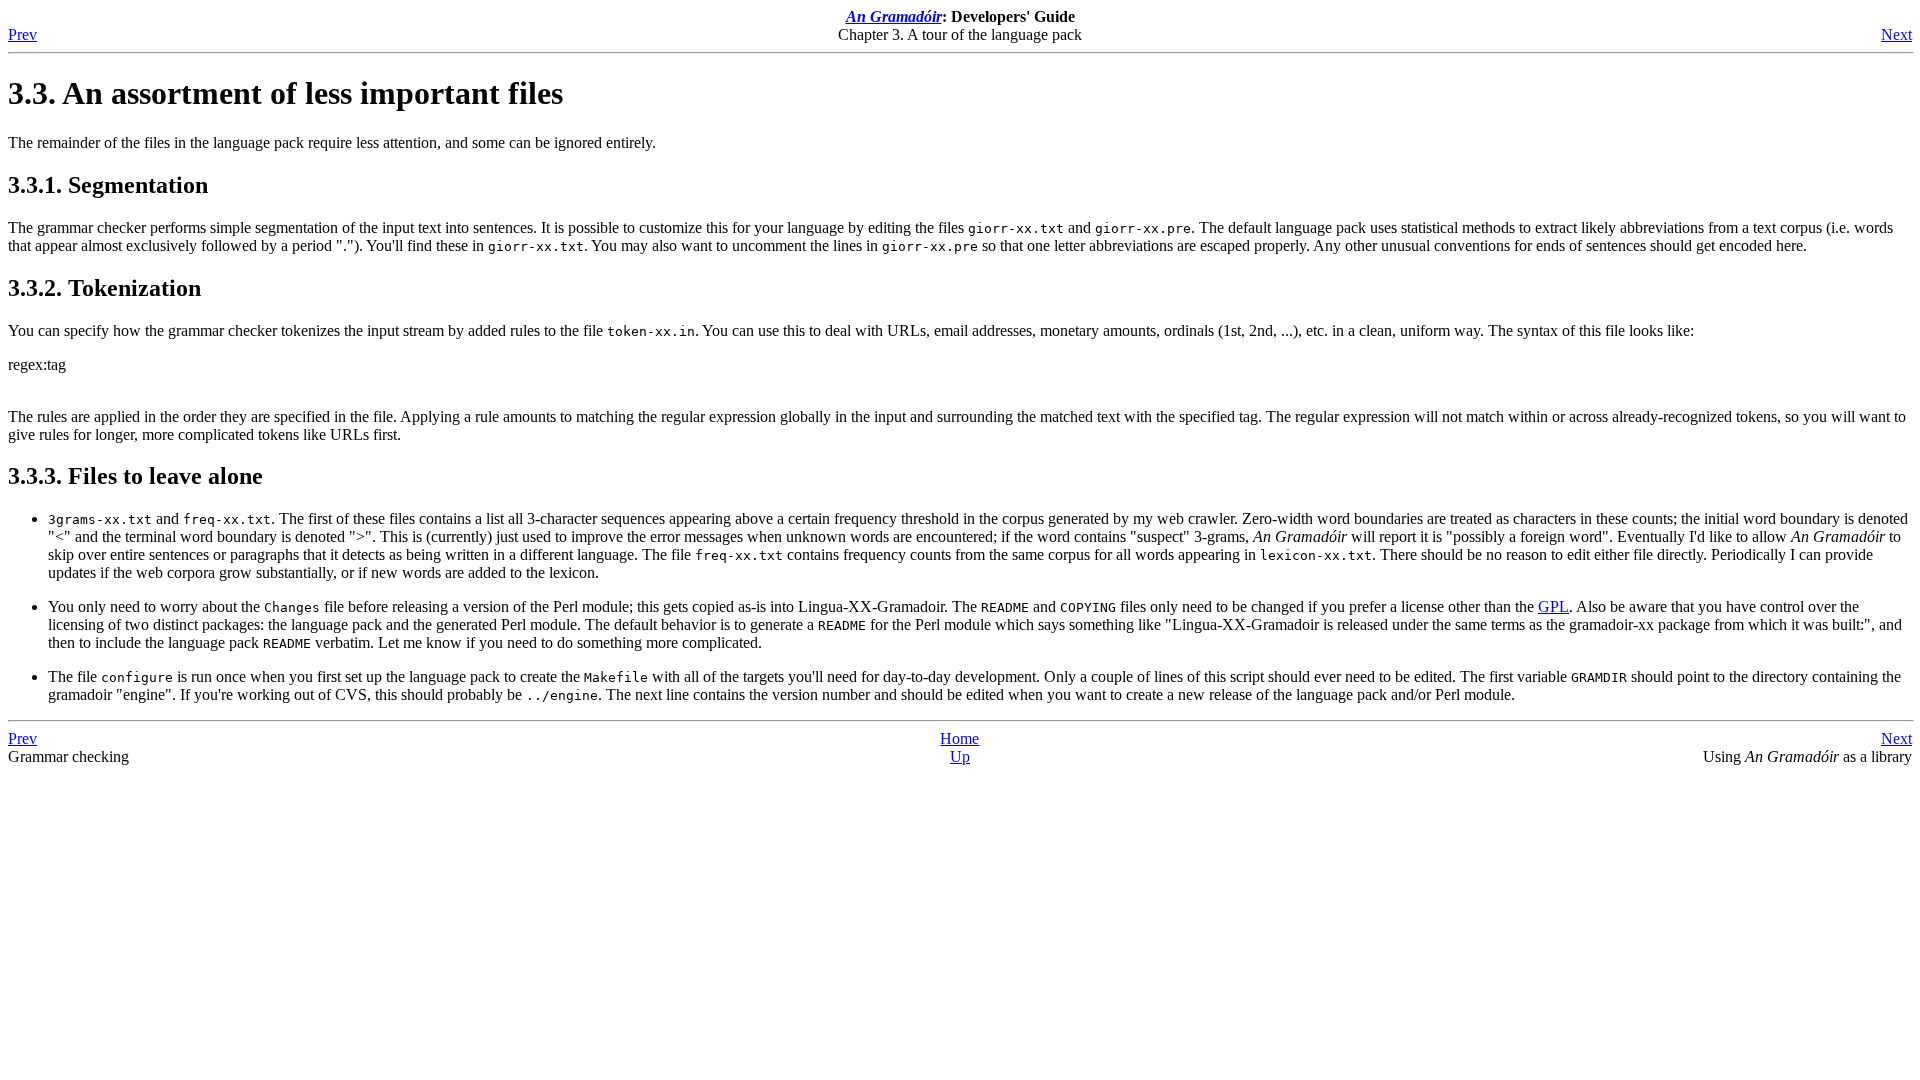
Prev (22, 34)
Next (1896, 34)
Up (960, 756)
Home (959, 738)
